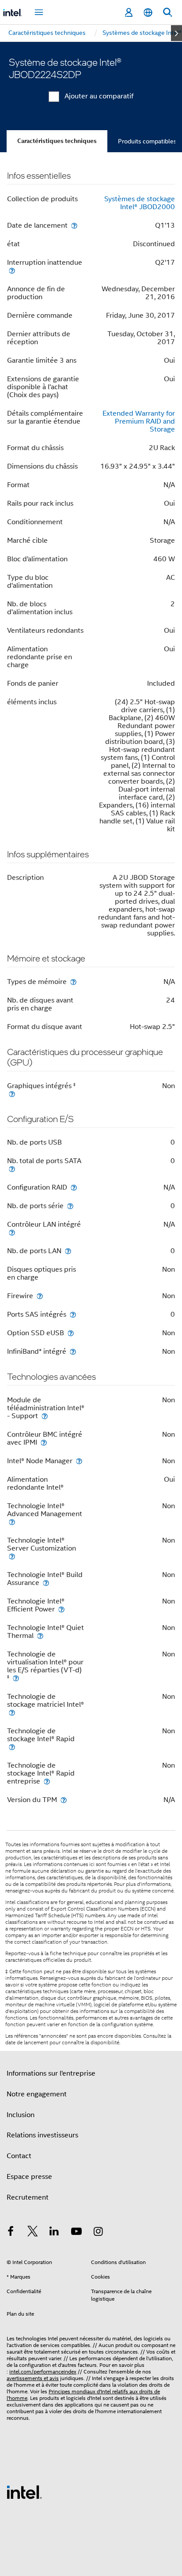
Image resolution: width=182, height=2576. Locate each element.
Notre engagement (37, 2094)
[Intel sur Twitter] (33, 2233)
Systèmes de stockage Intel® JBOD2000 (140, 203)
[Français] (148, 13)
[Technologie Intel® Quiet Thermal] (40, 1635)
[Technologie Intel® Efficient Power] (61, 1609)
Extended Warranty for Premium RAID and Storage (139, 421)
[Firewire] (40, 1296)
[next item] (176, 33)
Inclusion (21, 2115)
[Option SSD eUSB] (71, 1333)
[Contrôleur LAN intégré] (12, 1232)
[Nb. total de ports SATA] (12, 1169)
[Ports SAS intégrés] (73, 1314)
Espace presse (29, 2177)
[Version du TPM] (64, 1800)
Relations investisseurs (42, 2135)
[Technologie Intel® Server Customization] (12, 1556)
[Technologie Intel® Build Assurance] (46, 1583)
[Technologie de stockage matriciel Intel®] (12, 1712)
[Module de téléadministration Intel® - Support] (45, 1416)
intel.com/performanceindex (43, 2371)
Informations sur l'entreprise (51, 2073)
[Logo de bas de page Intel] (24, 2492)
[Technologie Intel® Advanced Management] (12, 1522)
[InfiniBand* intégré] (73, 1351)
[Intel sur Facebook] (11, 2233)
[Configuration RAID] (74, 1187)
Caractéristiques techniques (57, 141)
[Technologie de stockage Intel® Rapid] (12, 1747)
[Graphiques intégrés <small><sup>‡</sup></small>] (12, 1094)
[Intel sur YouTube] (76, 2233)
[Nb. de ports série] (70, 1206)
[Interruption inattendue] (12, 270)
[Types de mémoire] (73, 982)
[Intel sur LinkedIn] (54, 2233)
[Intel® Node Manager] (79, 1461)
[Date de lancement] (74, 225)
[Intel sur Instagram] (98, 2233)
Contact (19, 2156)
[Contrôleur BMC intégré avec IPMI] (44, 1442)
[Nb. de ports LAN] (68, 1251)
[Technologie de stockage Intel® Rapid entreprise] (47, 1781)
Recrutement (28, 2197)
